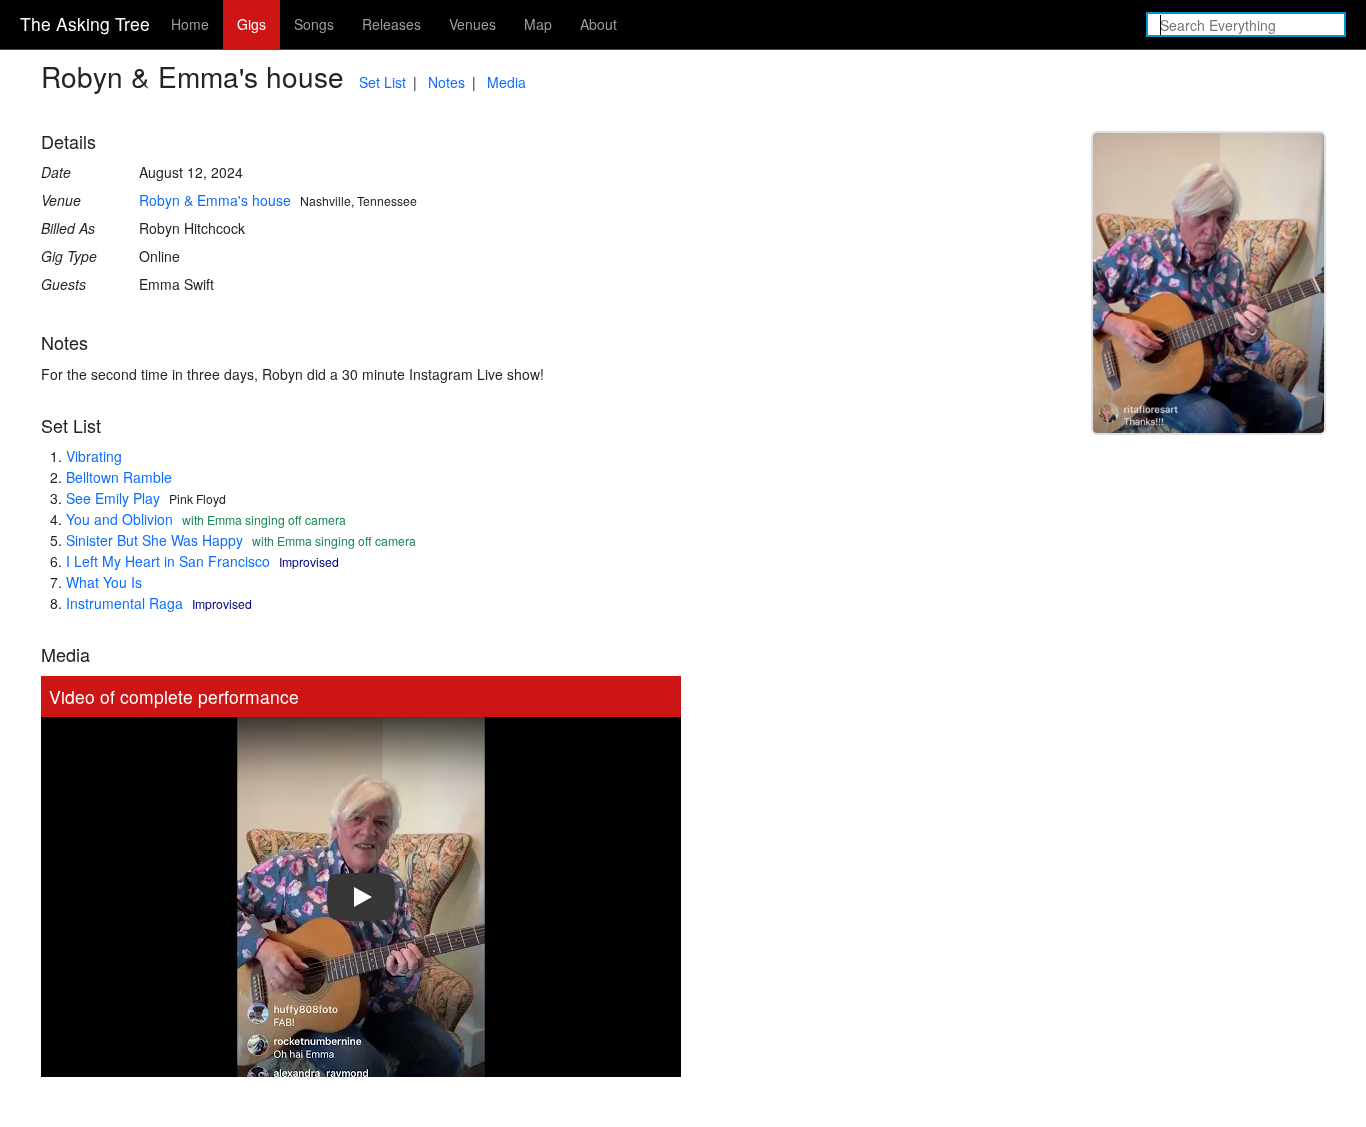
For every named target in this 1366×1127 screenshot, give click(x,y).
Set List (382, 82)
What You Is (104, 582)
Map (538, 24)
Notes (446, 82)
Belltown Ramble (119, 477)
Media (506, 82)
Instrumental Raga (124, 603)
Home (190, 24)
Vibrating (94, 456)
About (598, 24)
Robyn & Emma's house (215, 200)
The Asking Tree (85, 23)
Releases (391, 24)
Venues (472, 24)
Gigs (251, 24)
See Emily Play (113, 498)
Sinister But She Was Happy (154, 540)
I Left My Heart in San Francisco (168, 561)
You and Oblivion (119, 519)
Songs (314, 24)
